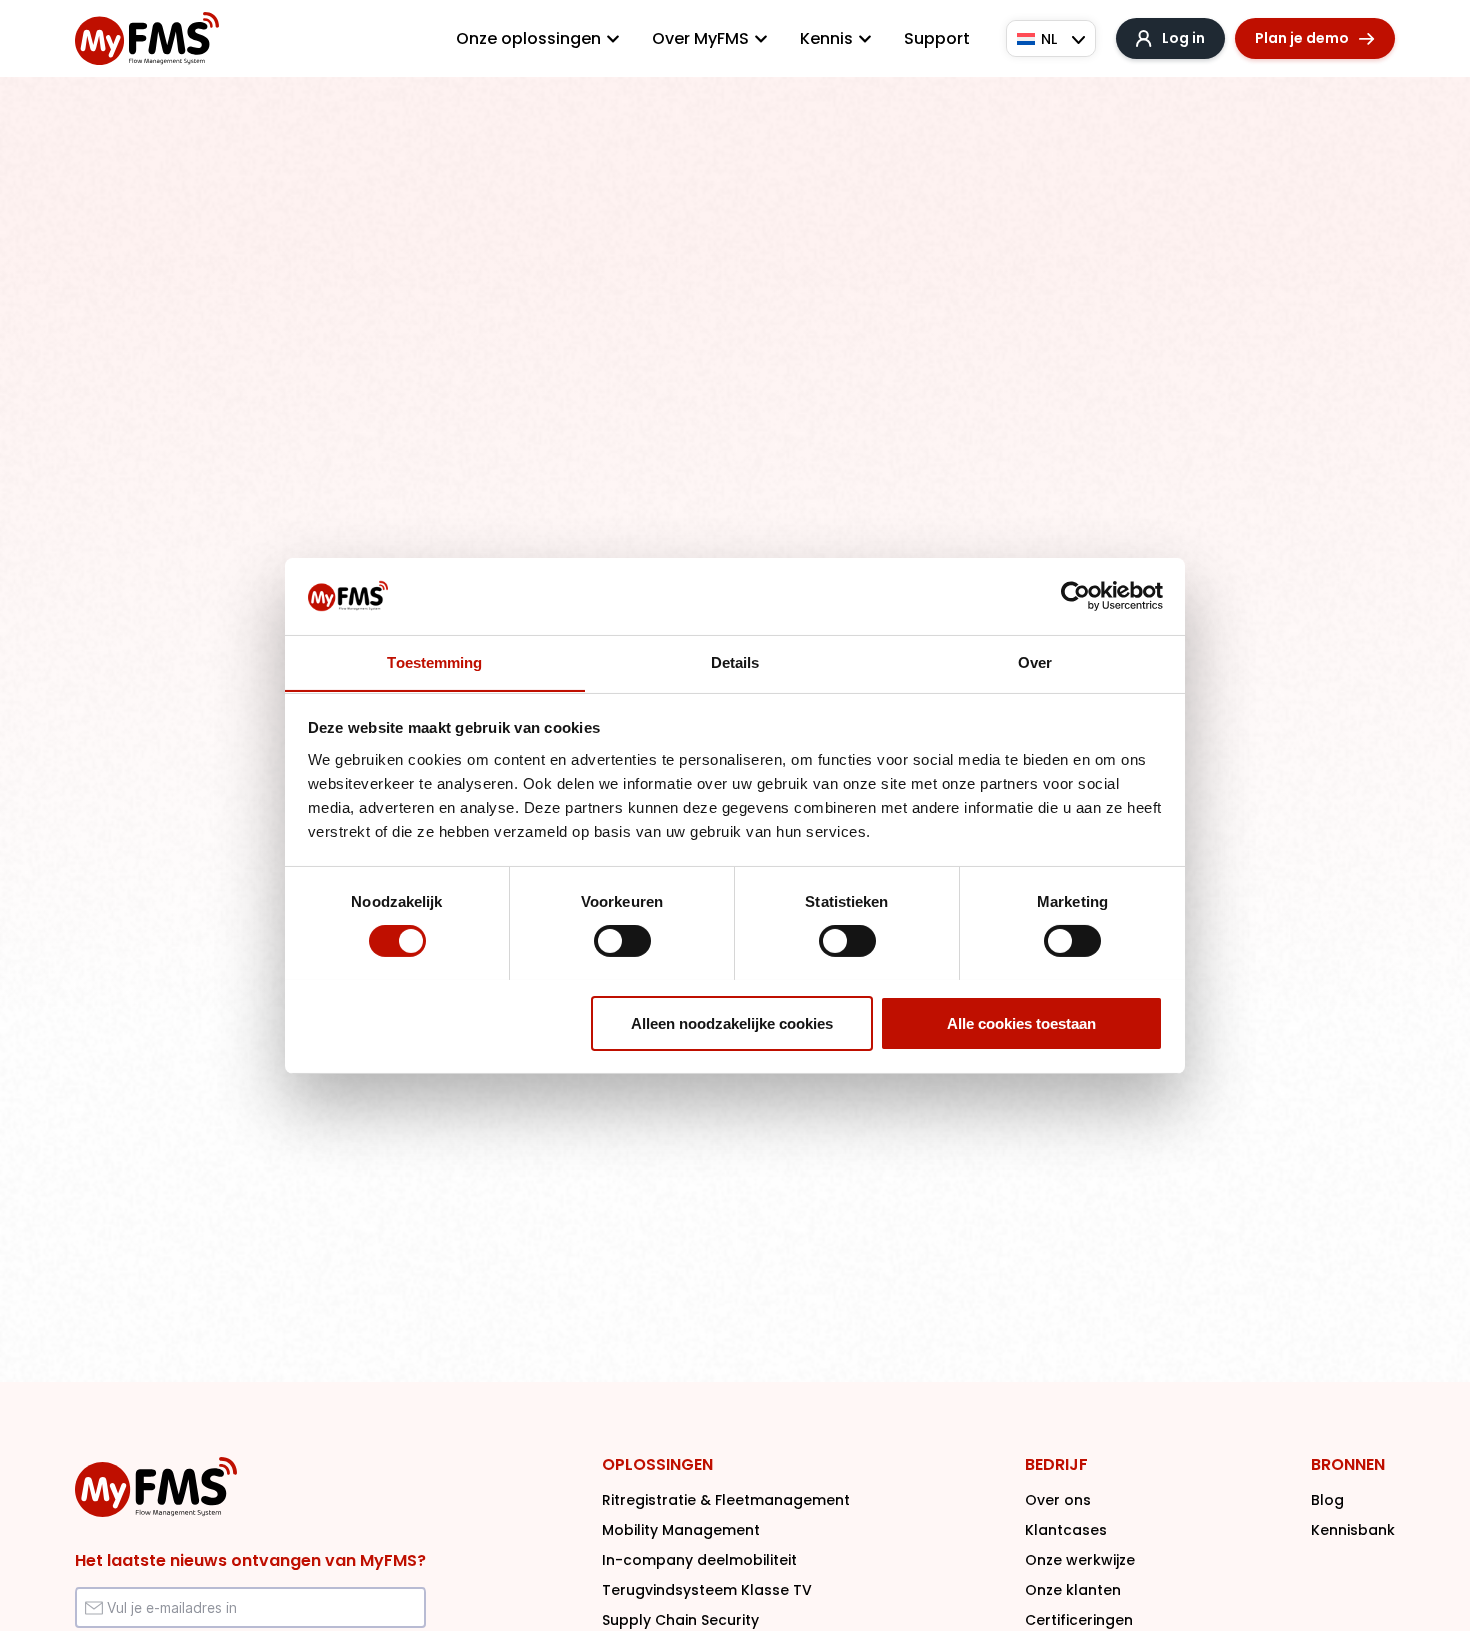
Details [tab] (735, 661)
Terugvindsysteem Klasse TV (707, 1590)
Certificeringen (1079, 1620)
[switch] (622, 941)
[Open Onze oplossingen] (613, 39)
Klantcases (1066, 1530)
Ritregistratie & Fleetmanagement (726, 1500)
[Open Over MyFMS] (761, 39)
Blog (1327, 1500)
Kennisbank (1353, 1530)
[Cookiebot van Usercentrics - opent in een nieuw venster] (1075, 596)
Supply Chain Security (680, 1620)
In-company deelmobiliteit (699, 1560)
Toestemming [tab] (434, 661)
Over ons (1058, 1500)
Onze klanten (1073, 1590)
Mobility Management (681, 1530)
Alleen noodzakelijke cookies (732, 1022)
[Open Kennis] (865, 39)
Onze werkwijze (1080, 1560)
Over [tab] (1035, 661)
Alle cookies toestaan (1021, 1022)
